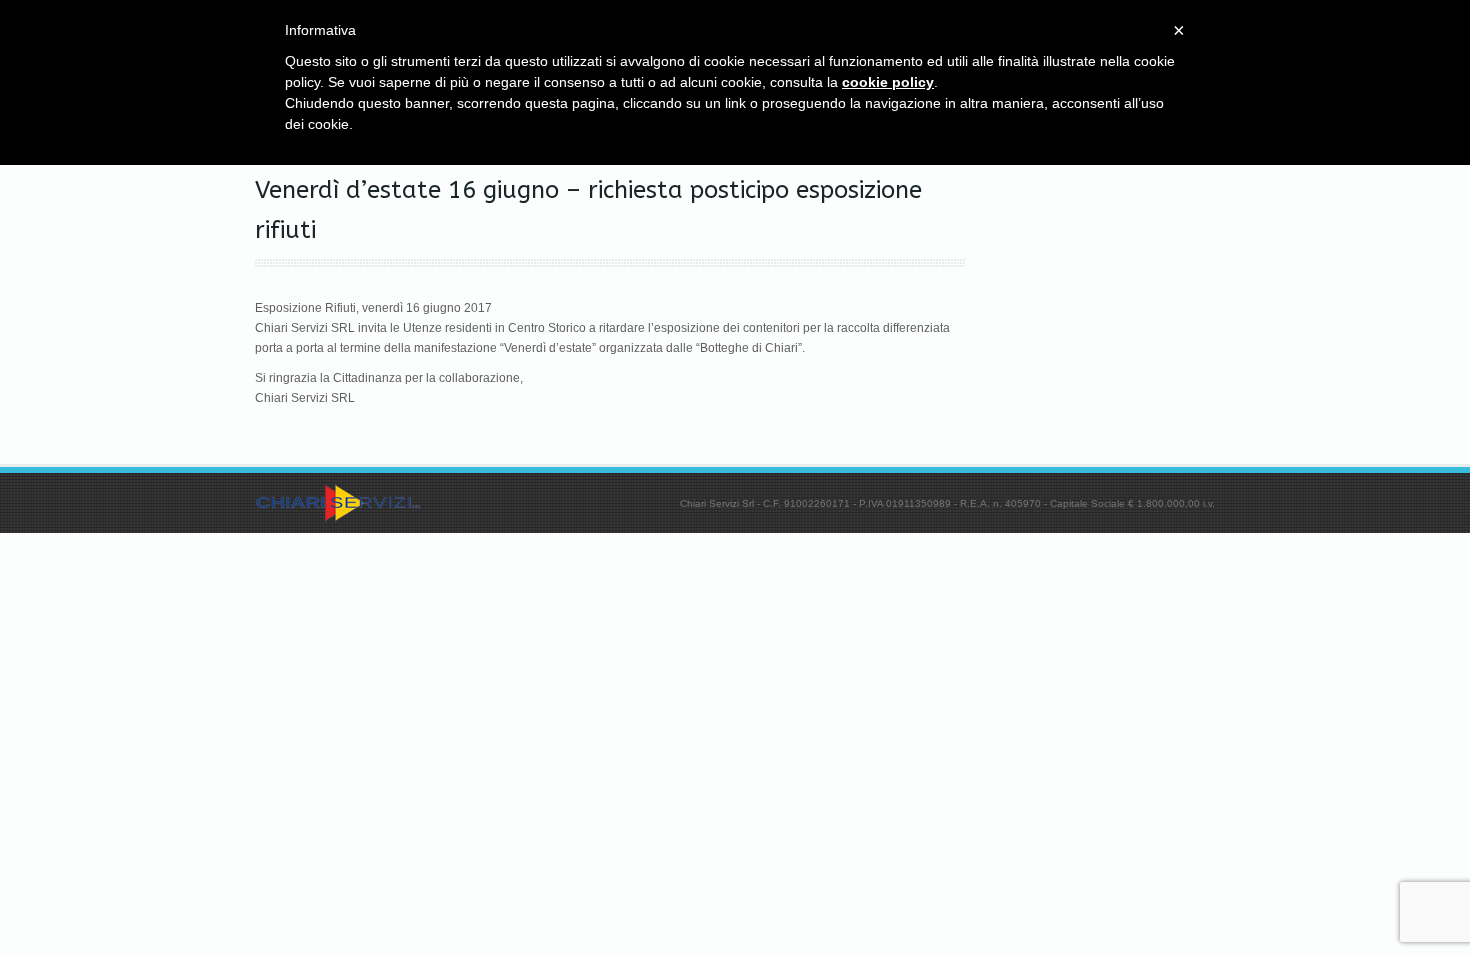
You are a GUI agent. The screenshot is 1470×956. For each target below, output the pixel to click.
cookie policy (888, 82)
